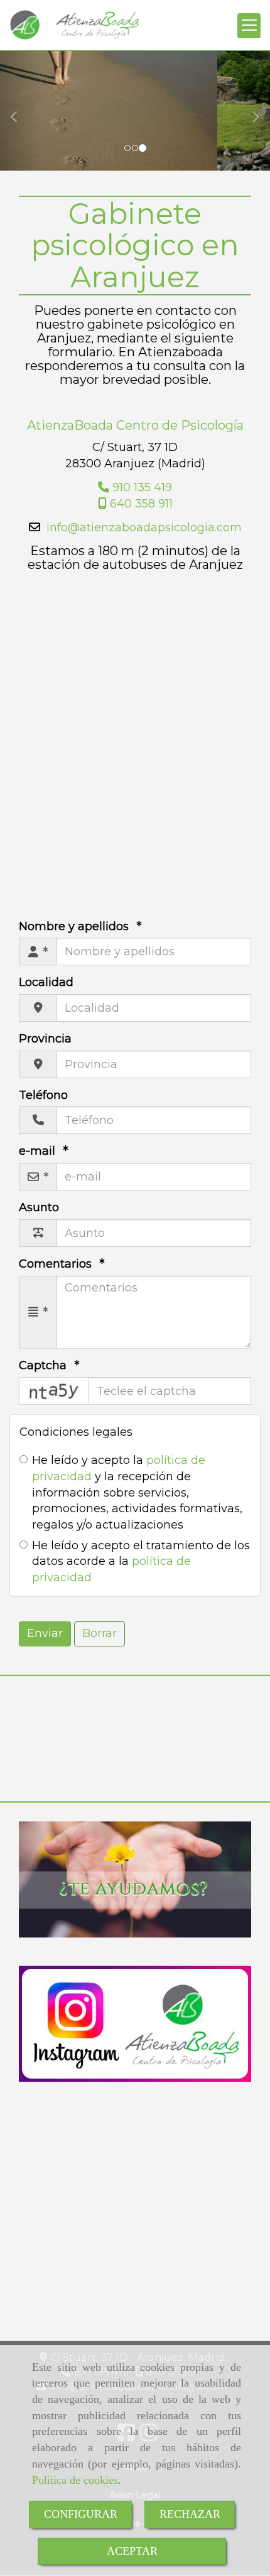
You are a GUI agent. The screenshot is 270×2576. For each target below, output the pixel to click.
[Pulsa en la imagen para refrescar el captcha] (54, 1391)
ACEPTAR (132, 2551)
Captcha (44, 1365)
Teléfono (43, 1095)
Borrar (100, 1633)
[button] (20, 111)
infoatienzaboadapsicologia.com (144, 527)
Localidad (46, 982)
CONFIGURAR (81, 2514)
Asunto (39, 1207)
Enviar (45, 1633)
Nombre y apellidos (75, 926)
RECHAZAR (190, 2514)
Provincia (45, 1039)
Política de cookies (75, 2480)
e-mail (39, 1151)
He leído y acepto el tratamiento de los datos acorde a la (141, 1561)
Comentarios (57, 1264)
